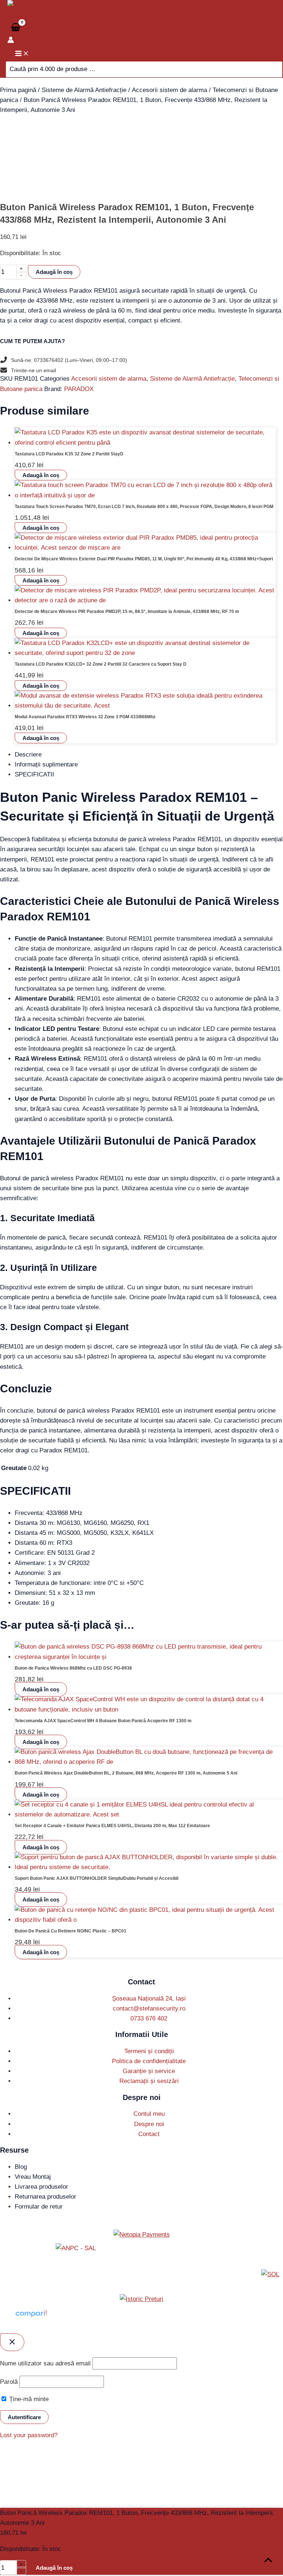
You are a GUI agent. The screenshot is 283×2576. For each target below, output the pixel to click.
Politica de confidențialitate (149, 2072)
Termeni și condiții (149, 2062)
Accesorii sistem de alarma (170, 90)
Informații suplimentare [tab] (46, 775)
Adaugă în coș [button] (41, 486)
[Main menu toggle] (22, 54)
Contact (149, 2145)
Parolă (9, 2392)
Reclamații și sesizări (149, 2092)
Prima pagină (18, 90)
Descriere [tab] (28, 765)
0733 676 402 (149, 2029)
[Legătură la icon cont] (11, 41)
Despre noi (149, 2134)
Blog (21, 2177)
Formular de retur (39, 2217)
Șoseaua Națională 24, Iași (149, 2009)
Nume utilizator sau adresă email (45, 2374)
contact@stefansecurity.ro (149, 2019)
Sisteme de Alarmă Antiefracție (84, 90)
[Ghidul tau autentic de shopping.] (31, 2328)
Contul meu (149, 2124)
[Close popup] (12, 2353)
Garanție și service (149, 2082)
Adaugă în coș (54, 272)
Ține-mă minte (28, 2410)
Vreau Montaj (33, 2187)
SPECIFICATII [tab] (34, 785)
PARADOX (79, 399)
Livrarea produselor (41, 2197)
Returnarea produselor (46, 2207)
